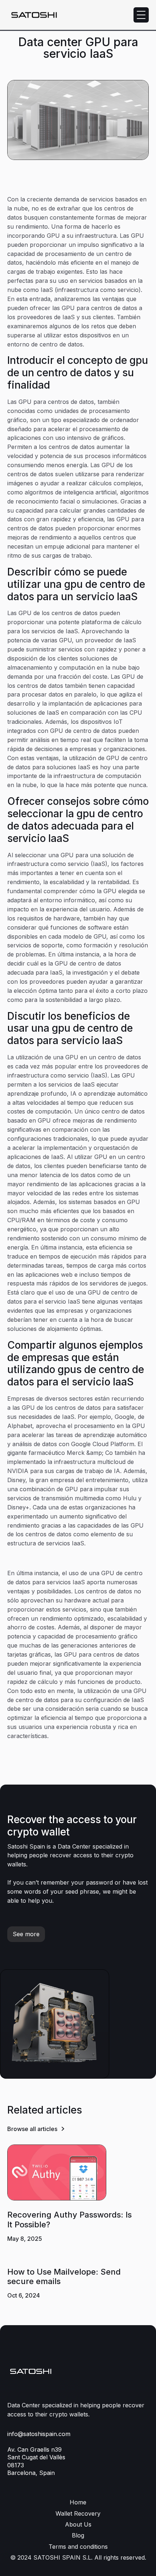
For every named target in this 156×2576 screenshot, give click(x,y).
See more (26, 1934)
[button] (141, 15)
